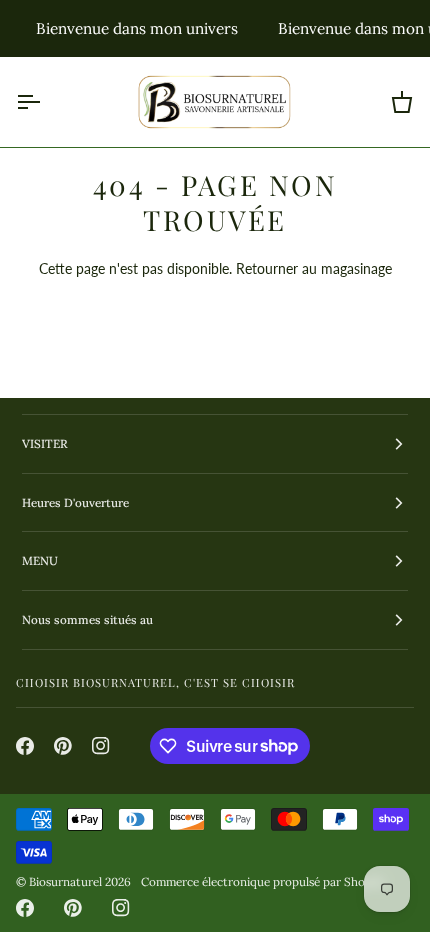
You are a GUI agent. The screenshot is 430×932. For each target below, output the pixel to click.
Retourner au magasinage (314, 268)
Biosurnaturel (65, 881)
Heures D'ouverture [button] (75, 502)
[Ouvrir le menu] (46, 102)
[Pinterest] (63, 746)
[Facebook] (25, 746)
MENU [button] (40, 560)
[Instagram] (101, 746)
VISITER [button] (45, 443)
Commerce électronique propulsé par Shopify (263, 881)
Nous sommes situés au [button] (87, 619)
